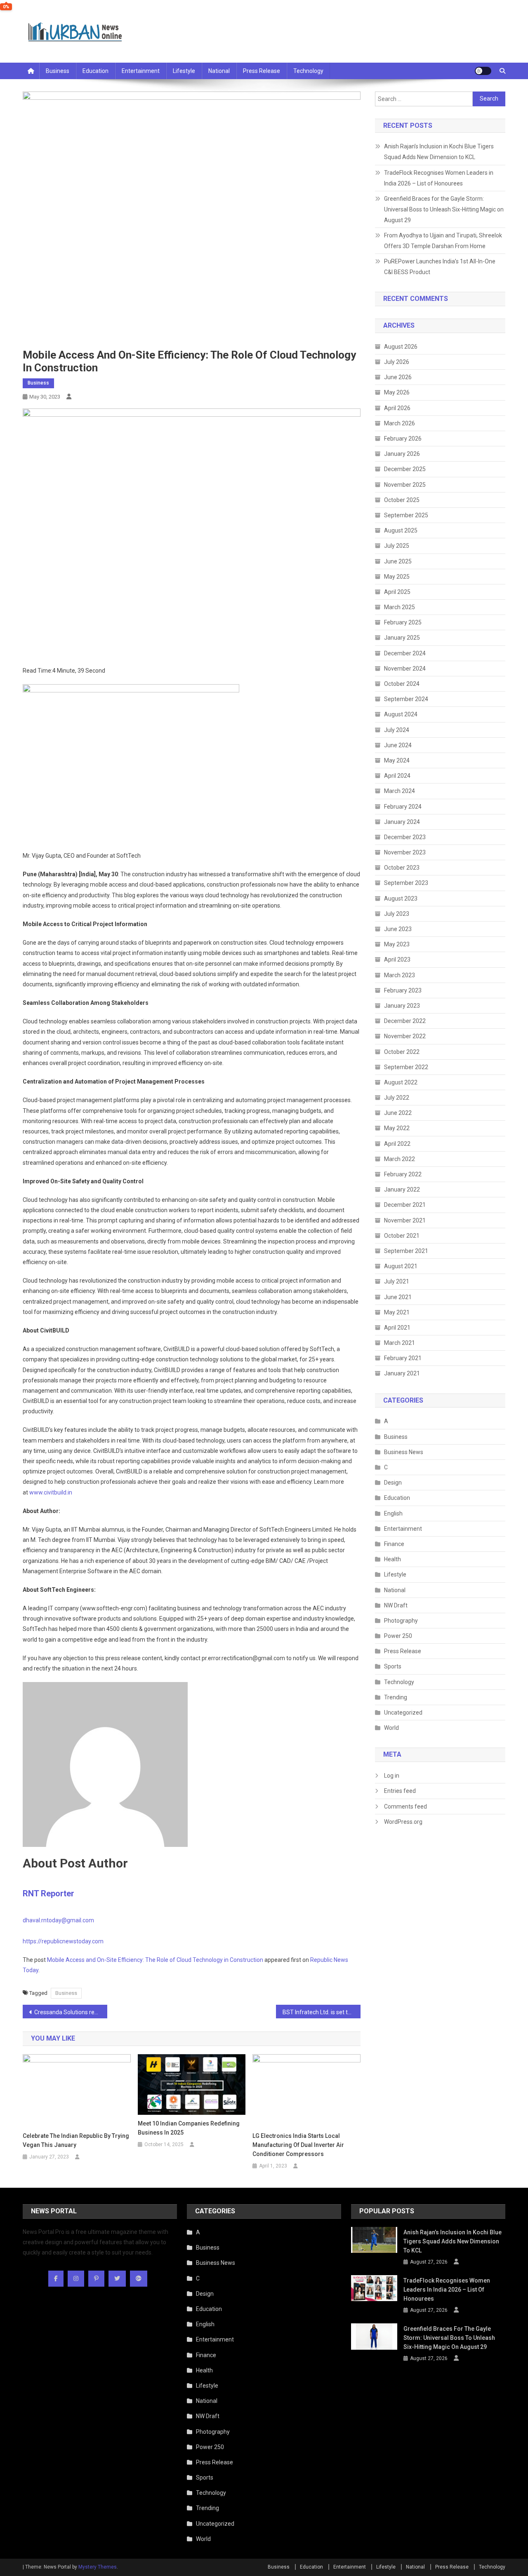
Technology (308, 71)
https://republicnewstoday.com (63, 1941)
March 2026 (400, 423)
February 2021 (403, 1358)
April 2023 (397, 960)
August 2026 (401, 347)
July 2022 (397, 1098)
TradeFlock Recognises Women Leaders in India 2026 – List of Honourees (439, 178)
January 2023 (402, 1006)
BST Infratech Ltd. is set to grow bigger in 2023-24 (322, 2012)
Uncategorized (403, 1713)
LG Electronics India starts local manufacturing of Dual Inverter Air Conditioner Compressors (298, 2145)
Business (58, 71)
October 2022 (402, 1052)
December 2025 (405, 469)
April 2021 (397, 1328)
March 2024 (400, 791)
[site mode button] (483, 71)
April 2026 (397, 408)
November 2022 (405, 1036)
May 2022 (397, 1128)
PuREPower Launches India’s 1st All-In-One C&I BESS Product (440, 267)
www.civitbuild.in (51, 1492)
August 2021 (401, 1266)
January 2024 (402, 822)
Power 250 (398, 1636)
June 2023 (398, 929)
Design (393, 1483)
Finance (394, 1544)
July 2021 (397, 1281)
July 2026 (397, 362)
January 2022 (402, 1189)
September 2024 (406, 699)
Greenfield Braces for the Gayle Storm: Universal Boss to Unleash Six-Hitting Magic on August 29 (444, 209)
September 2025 (406, 515)
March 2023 (400, 975)
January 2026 (402, 454)
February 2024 (403, 807)
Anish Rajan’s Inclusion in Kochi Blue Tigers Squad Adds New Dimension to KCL (439, 152)
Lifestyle (184, 71)
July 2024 (397, 730)
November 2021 (405, 1220)
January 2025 (402, 638)
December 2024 (405, 653)
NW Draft (396, 1605)
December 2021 (405, 1205)
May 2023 (397, 944)
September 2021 (406, 1251)
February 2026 (403, 439)
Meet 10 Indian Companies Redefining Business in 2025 (189, 2128)
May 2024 (397, 760)
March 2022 (400, 1159)
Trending (396, 1697)
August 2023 (401, 899)
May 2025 (397, 577)
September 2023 (406, 883)
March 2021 (400, 1343)
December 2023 (405, 837)
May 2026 (397, 392)
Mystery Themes (98, 2567)
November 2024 (405, 669)
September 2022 (406, 1067)
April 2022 (397, 1144)
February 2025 (403, 622)
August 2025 (401, 530)
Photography (401, 1621)
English (393, 1513)
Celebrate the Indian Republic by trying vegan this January (76, 2140)
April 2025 (397, 592)
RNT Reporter (48, 1893)
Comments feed (405, 1806)
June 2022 (398, 1113)
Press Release (262, 71)
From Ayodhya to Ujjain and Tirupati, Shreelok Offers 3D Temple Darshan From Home (443, 241)
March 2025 (400, 607)
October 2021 (402, 1236)
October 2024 (402, 684)
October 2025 (402, 500)
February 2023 (403, 990)
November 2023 (405, 852)
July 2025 (397, 546)
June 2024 (398, 745)
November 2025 (405, 485)
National (219, 71)
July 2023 (397, 914)
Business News (404, 1452)
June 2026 (398, 377)
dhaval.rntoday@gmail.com (58, 1920)
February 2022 (403, 1174)
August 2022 (401, 1082)
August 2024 (401, 714)
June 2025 (398, 561)
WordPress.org (403, 1822)
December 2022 (405, 1021)
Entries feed (400, 1791)
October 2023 (402, 868)
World (391, 1728)
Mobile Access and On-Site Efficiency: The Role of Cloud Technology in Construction (155, 1960)
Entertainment (141, 71)
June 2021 (398, 1297)
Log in (392, 1776)
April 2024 (397, 776)
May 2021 (397, 1312)
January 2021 (402, 1373)
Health (392, 1559)
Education (95, 71)
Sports (393, 1666)
